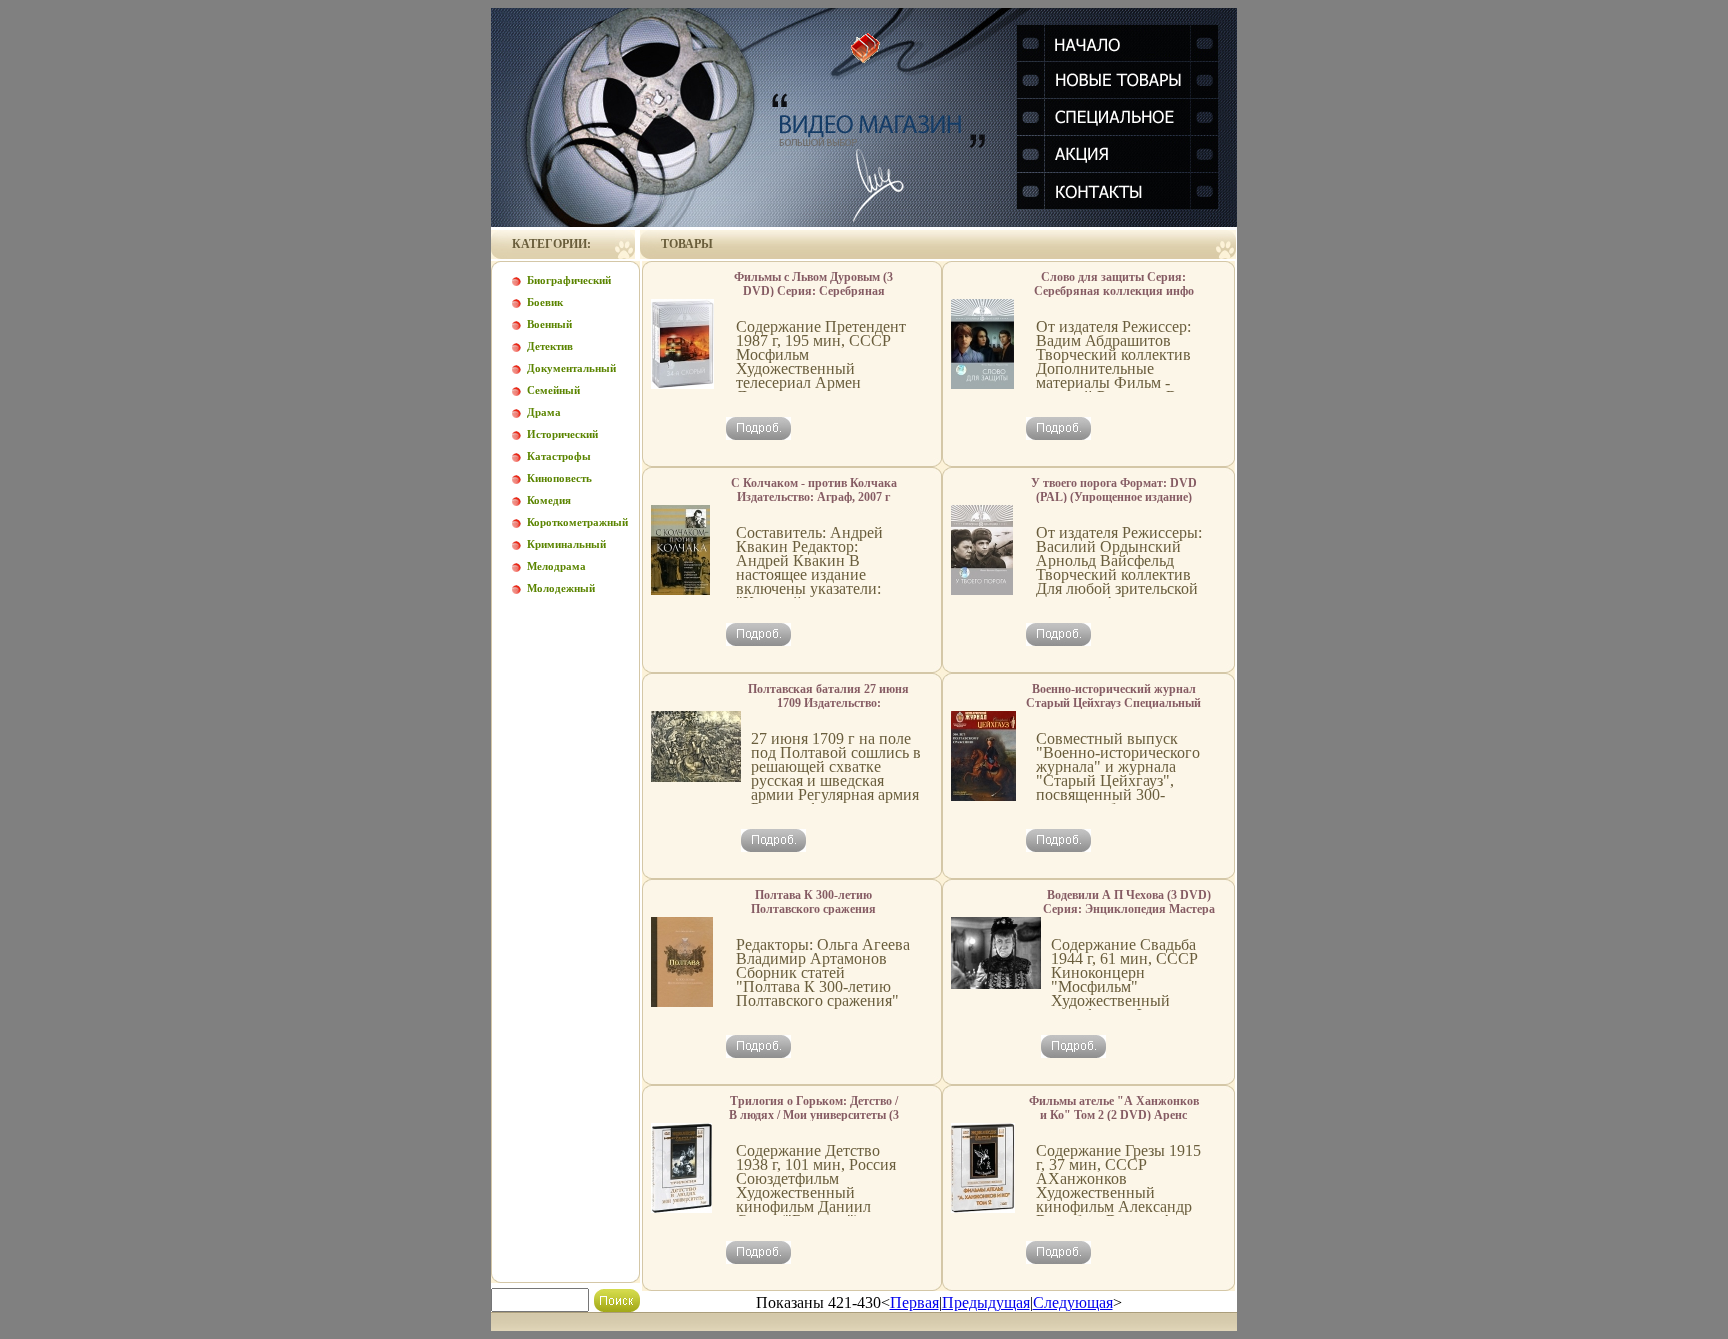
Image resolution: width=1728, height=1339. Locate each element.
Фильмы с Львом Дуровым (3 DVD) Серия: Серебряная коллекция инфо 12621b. (813, 291)
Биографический (569, 280)
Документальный (571, 368)
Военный (549, 324)
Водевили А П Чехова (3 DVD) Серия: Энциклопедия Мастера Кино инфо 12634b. (1129, 909)
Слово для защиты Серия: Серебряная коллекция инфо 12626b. (1114, 291)
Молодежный (561, 588)
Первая (914, 1302)
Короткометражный (577, 522)
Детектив (550, 346)
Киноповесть (559, 478)
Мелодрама (556, 566)
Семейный (553, 390)
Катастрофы (559, 456)
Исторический (562, 434)
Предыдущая (986, 1302)
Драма (544, 412)
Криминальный (566, 544)
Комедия (549, 500)
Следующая (1073, 1302)
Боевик (545, 302)
